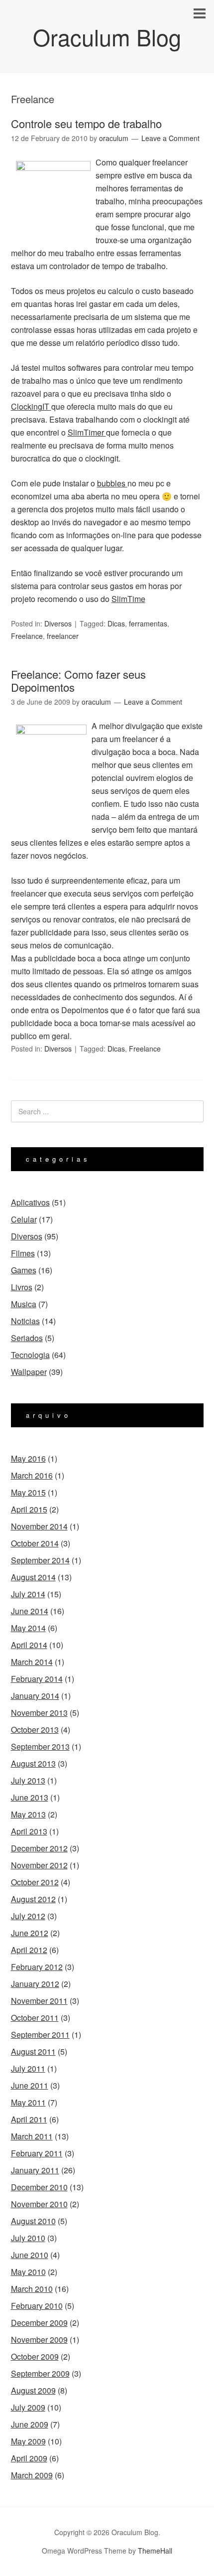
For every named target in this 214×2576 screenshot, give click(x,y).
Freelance (27, 636)
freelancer (63, 636)
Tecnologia (30, 1355)
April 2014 (29, 1645)
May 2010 (28, 2272)
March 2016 (32, 1475)
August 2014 (33, 1577)
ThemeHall (155, 2551)
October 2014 (35, 1543)
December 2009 (39, 2323)
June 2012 (30, 1933)
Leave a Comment (170, 138)
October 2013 (35, 1730)
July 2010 (28, 2238)
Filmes (23, 1253)
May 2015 (28, 1492)
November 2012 (39, 1865)
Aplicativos (30, 1202)
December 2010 (39, 2187)
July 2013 (28, 1780)
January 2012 (35, 1984)
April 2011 (29, 2119)
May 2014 (28, 1628)
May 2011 (28, 2102)
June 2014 (30, 1611)
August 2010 (33, 2221)
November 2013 (39, 1713)
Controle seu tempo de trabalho (86, 123)
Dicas (116, 623)
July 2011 (28, 2068)
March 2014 (32, 1662)
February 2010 (37, 2306)
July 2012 (28, 1916)
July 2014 (28, 1594)
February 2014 (37, 1679)
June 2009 (30, 2424)
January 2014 (35, 1696)
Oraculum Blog (107, 37)
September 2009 (40, 2373)
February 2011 (37, 2153)
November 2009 (39, 2340)
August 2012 (33, 1899)
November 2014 (39, 1526)
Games (24, 1270)
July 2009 (28, 2407)
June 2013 (30, 1797)
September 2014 (40, 1560)
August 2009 (33, 2390)
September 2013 (40, 1746)
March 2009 (32, 2475)
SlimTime (128, 599)
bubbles (112, 483)
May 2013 (28, 1814)
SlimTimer (87, 432)
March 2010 (32, 2289)
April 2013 (29, 1831)
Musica (24, 1304)
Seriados (27, 1338)
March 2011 (32, 2136)
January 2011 (35, 2170)
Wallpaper (29, 1372)
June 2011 (30, 2085)
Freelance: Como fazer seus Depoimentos (78, 681)
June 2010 (30, 2255)
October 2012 (35, 1882)
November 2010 (39, 2204)
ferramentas (148, 623)
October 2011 (35, 2018)
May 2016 (28, 1458)
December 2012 (39, 1848)
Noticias (25, 1321)
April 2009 (29, 2458)
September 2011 (40, 2035)
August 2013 (33, 1763)
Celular (24, 1219)
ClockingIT (31, 406)
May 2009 (28, 2441)
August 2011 (33, 2051)
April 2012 (29, 1950)
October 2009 (35, 2356)
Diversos (58, 623)
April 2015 (29, 1509)
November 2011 (39, 2001)
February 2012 (37, 1967)
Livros (22, 1287)
